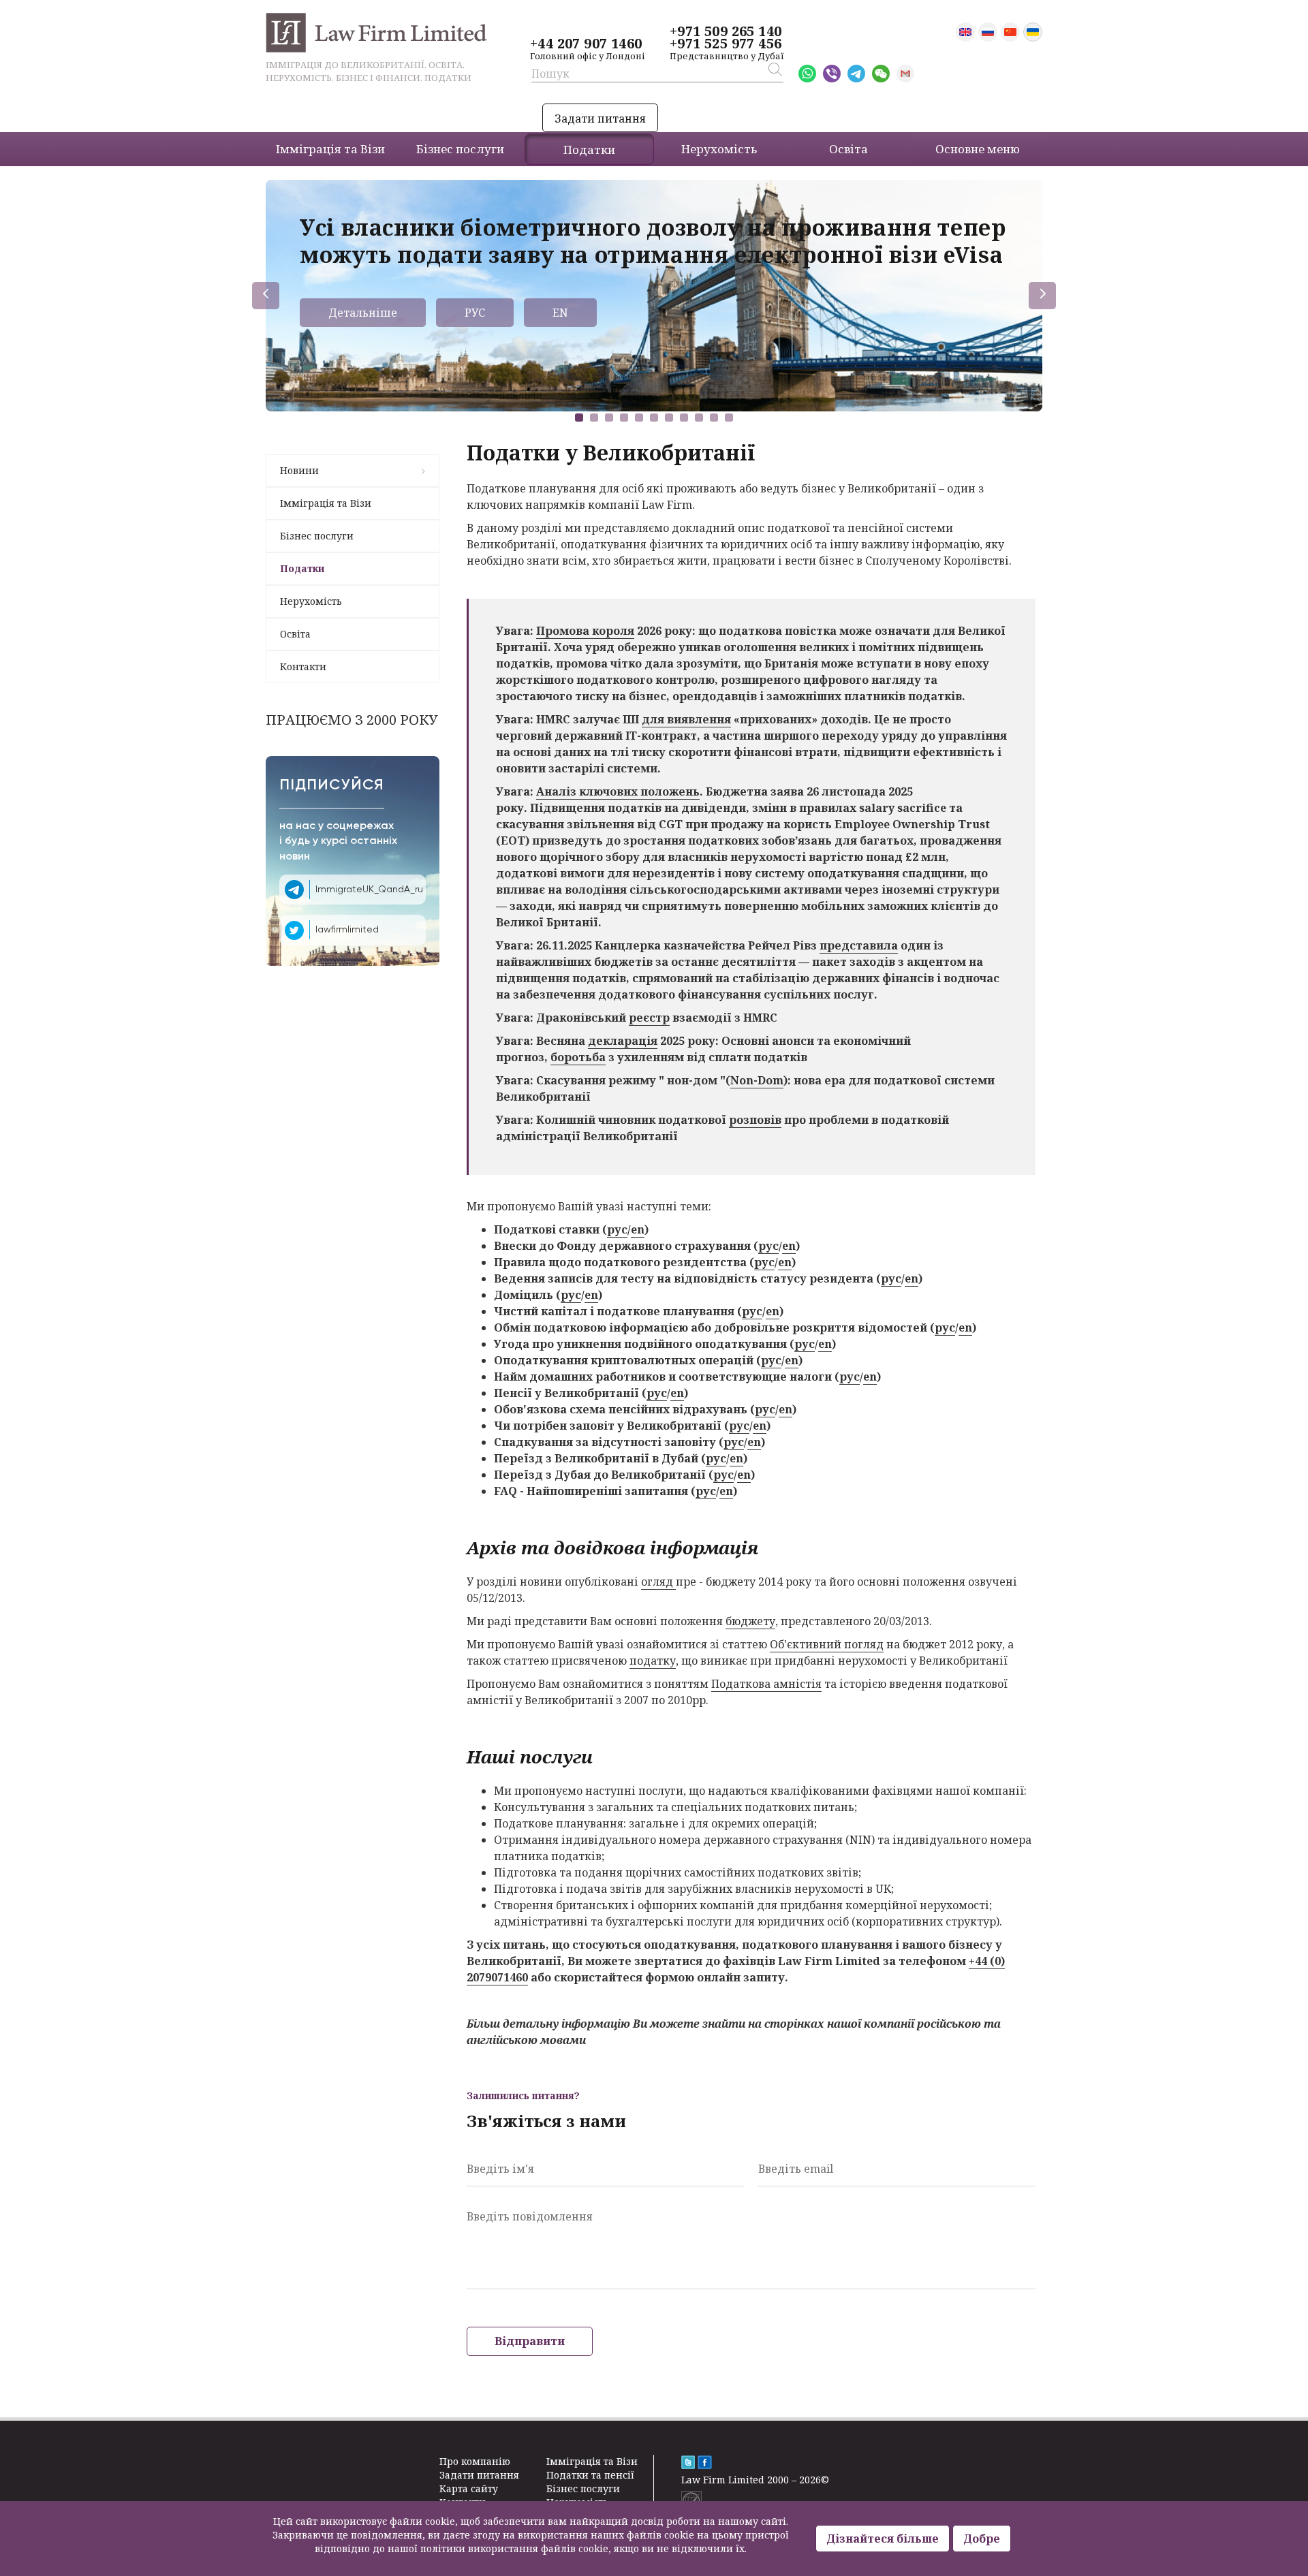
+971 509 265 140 (726, 31)
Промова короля (585, 631)
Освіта (295, 634)
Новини (299, 470)
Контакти (303, 666)
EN (560, 313)
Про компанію (475, 2461)
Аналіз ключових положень (618, 791)
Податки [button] (589, 150)
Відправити (530, 2341)
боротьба (578, 1057)
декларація (623, 1041)
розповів (755, 1120)
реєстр (649, 1018)
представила (859, 945)
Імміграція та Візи (326, 503)
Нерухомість (311, 601)
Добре (982, 2539)
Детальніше (363, 313)
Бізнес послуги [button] (460, 149)
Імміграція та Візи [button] (330, 149)
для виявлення (686, 719)
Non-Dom (757, 1080)
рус (617, 1229)
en (638, 1229)
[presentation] (266, 296)
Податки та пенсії (590, 2475)
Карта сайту (469, 2488)
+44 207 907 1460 (586, 44)
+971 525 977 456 (726, 44)
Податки (302, 568)
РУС (475, 313)
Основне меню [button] (978, 149)
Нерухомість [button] (719, 149)
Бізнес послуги (317, 536)
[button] (579, 418)
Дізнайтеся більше (883, 2539)
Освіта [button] (848, 149)
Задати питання (600, 119)
